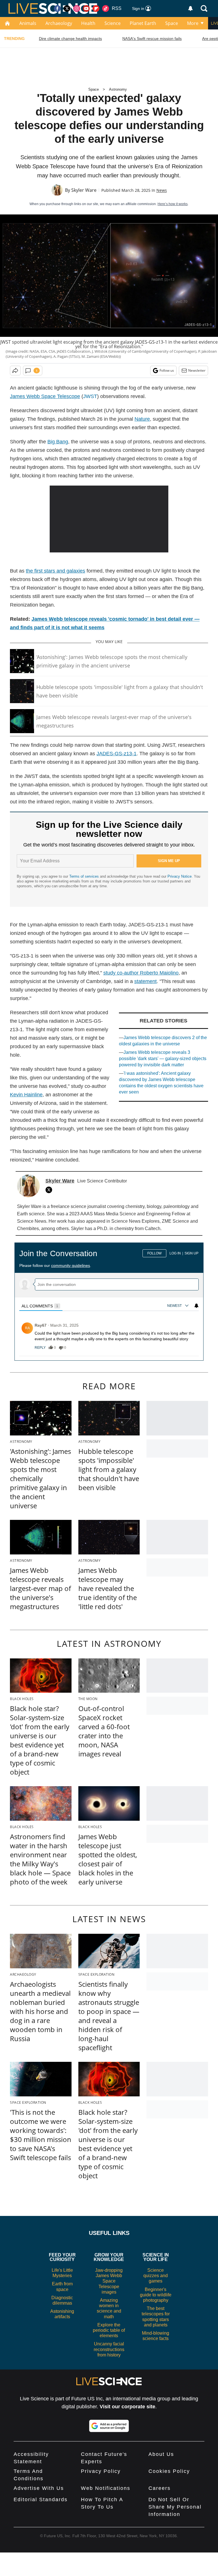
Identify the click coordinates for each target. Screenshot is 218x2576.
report (188, 1348)
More (193, 23)
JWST (90, 396)
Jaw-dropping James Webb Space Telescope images (109, 2281)
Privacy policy (101, 2471)
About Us (161, 2454)
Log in (175, 1253)
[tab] (41, 1306)
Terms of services (85, 876)
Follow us (167, 370)
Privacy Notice (180, 876)
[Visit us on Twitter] (67, 8)
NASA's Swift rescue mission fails (152, 39)
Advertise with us (39, 2488)
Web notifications (106, 2488)
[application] (109, 519)
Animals (28, 23)
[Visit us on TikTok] (106, 8)
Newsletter (197, 370)
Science (113, 23)
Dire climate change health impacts (70, 39)
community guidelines (71, 1265)
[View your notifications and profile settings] (190, 8)
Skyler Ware (84, 190)
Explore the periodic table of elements (109, 2330)
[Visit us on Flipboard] (96, 8)
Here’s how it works (173, 204)
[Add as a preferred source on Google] (109, 2426)
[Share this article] (15, 371)
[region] (109, 1299)
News (162, 190)
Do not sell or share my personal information (175, 2507)
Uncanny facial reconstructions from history (109, 2349)
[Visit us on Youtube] (86, 8)
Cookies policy (169, 2471)
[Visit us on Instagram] (77, 8)
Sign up (191, 1253)
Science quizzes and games (156, 2276)
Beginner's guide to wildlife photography (156, 2295)
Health (88, 23)
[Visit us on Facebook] (57, 8)
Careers (160, 2488)
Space (172, 23)
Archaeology (59, 23)
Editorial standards (41, 2500)
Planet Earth (143, 23)
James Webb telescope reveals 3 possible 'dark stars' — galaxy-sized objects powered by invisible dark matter (163, 1059)
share (171, 1348)
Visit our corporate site (127, 2407)
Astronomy (118, 89)
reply (40, 1348)
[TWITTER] (50, 1190)
